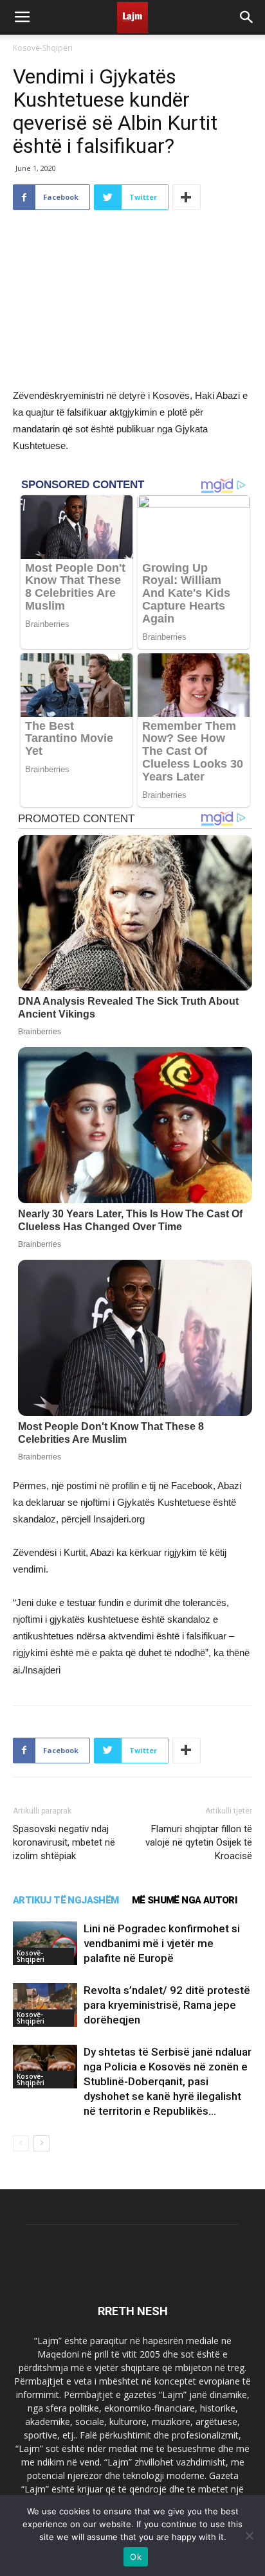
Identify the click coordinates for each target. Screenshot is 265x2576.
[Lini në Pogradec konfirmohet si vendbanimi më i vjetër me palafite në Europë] (45, 1944)
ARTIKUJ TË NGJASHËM (66, 1900)
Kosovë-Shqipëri (43, 48)
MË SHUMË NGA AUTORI (185, 1900)
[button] (247, 17)
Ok (136, 2557)
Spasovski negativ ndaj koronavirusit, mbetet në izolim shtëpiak (64, 1842)
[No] (249, 2536)
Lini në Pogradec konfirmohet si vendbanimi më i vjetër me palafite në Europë (162, 1943)
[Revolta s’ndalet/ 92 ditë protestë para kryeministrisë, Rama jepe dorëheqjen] (45, 2005)
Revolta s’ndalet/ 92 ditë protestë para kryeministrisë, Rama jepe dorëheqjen (167, 2005)
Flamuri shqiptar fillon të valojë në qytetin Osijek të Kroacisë (199, 1842)
